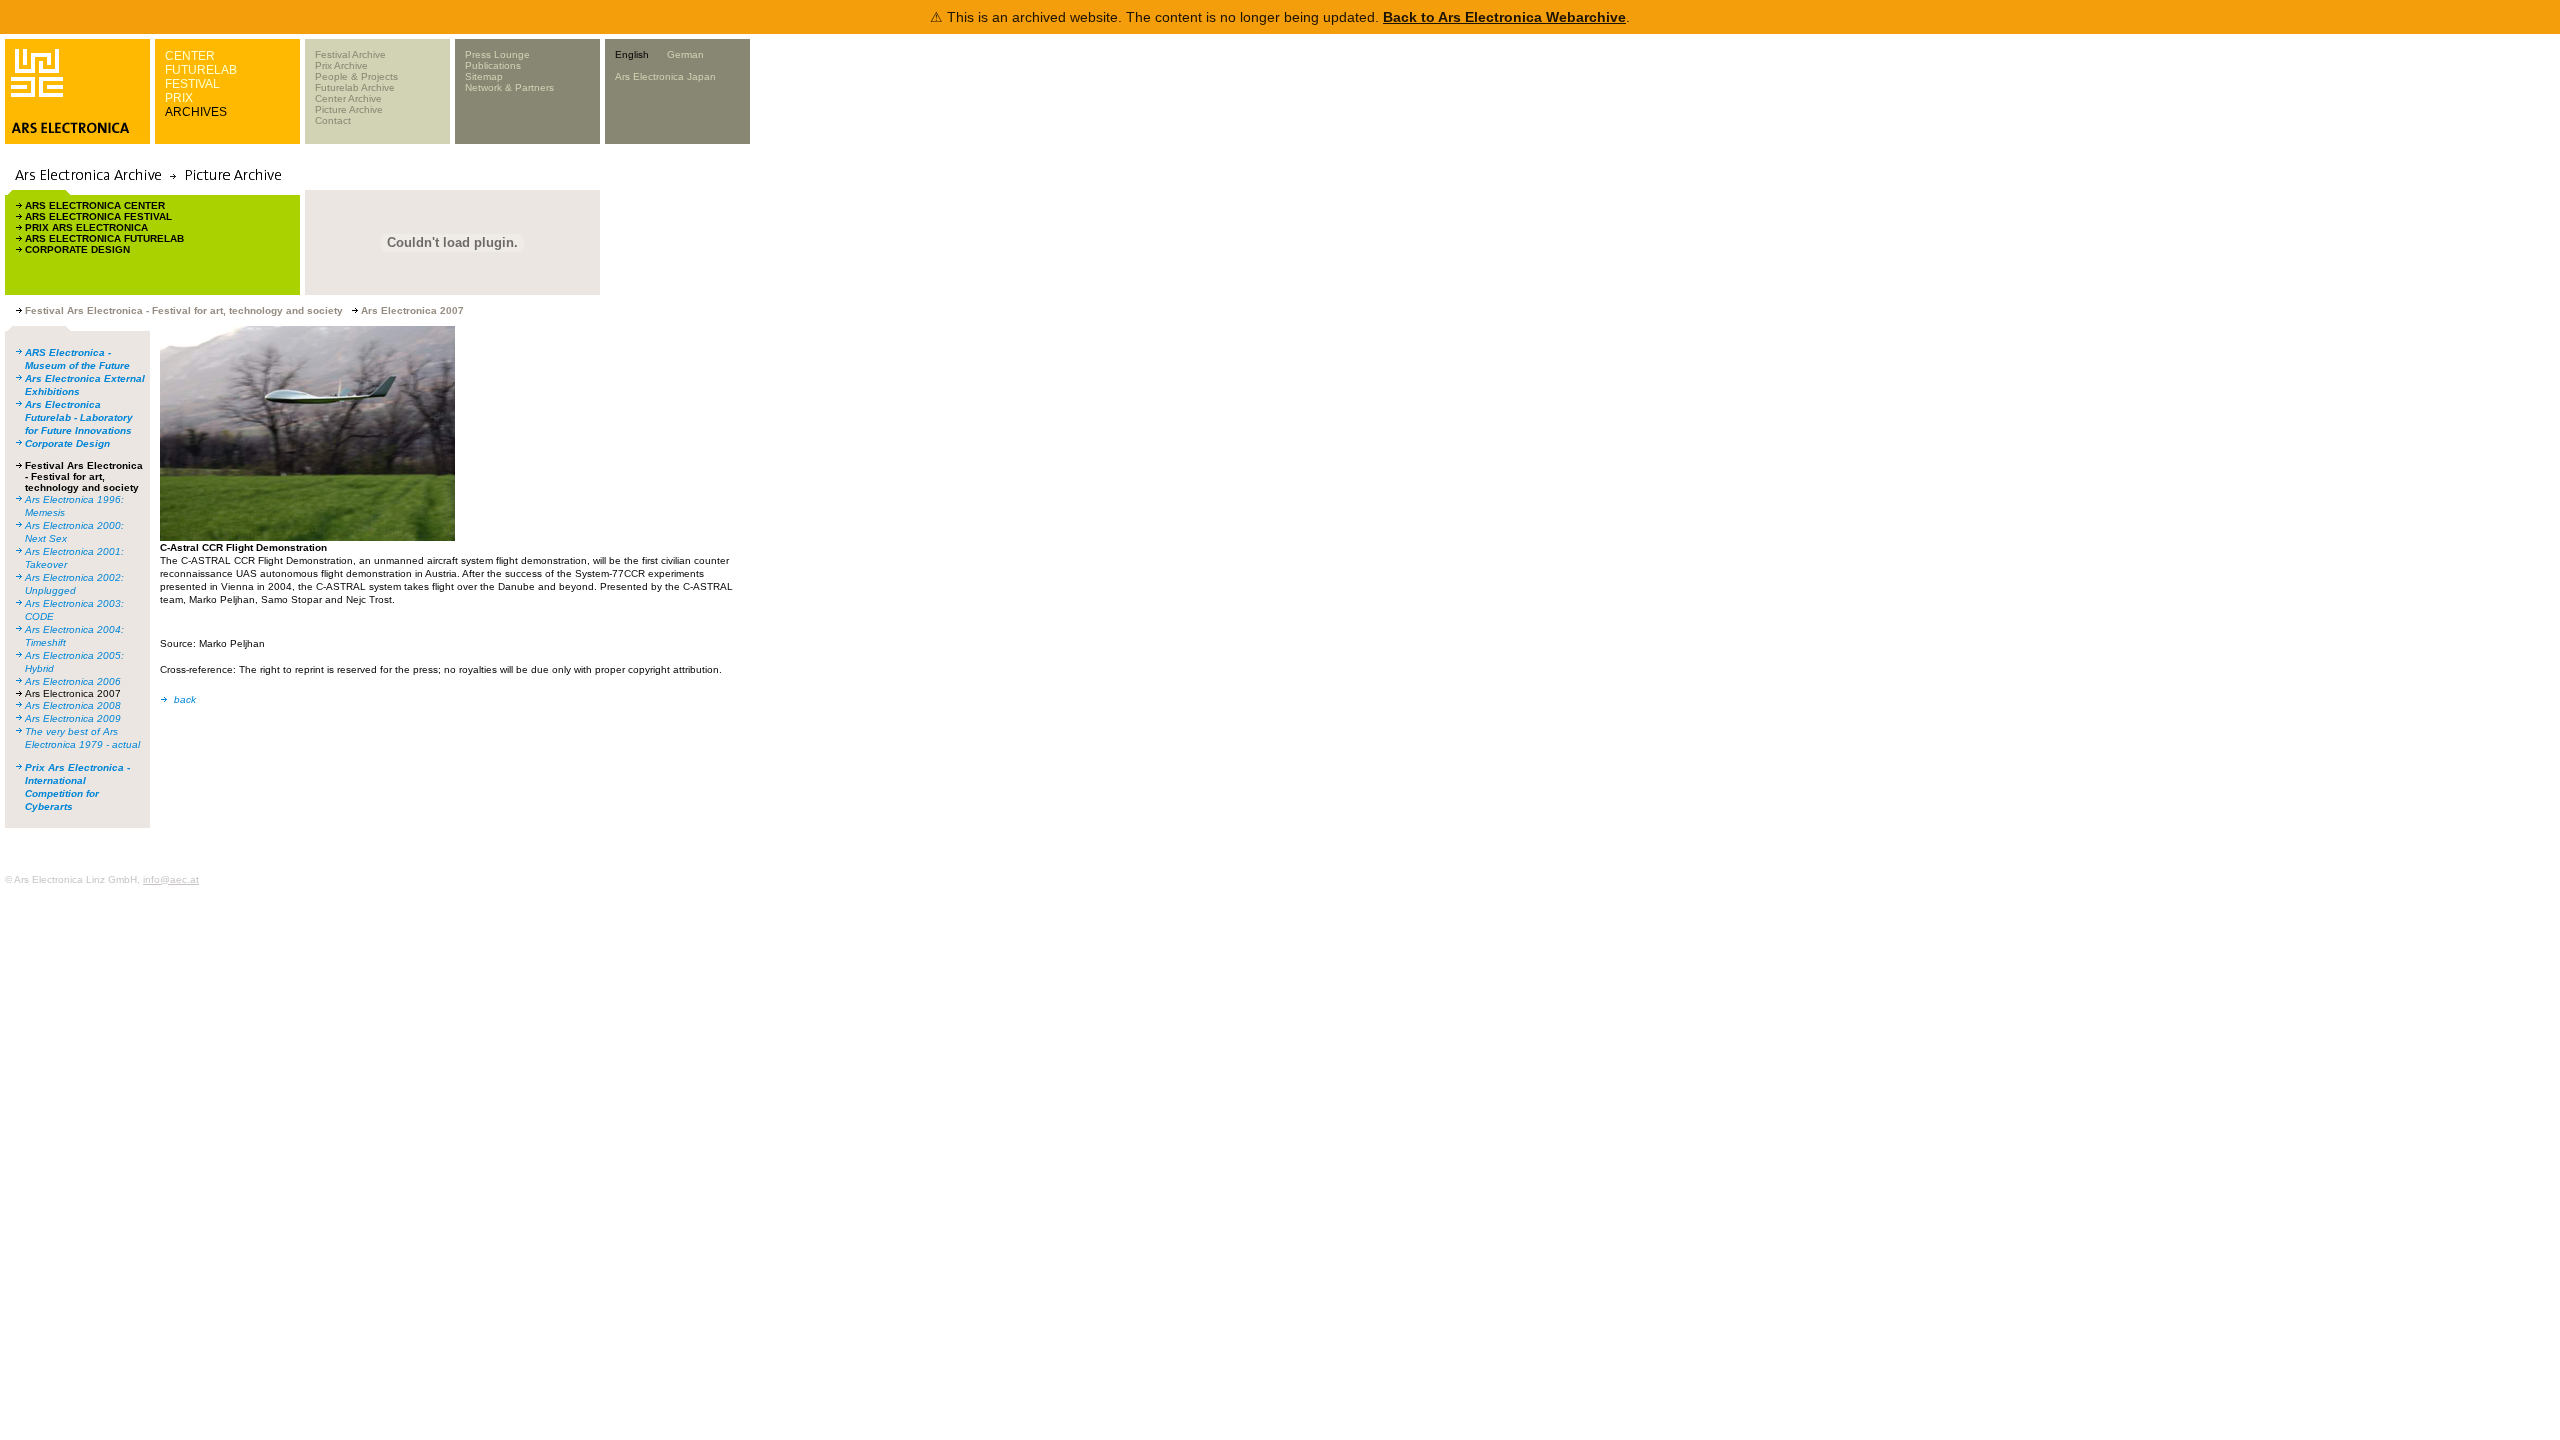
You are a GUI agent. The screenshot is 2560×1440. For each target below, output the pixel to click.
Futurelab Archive (355, 87)
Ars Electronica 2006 (73, 681)
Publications (493, 65)
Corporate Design (67, 443)
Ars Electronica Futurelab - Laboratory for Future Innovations (79, 417)
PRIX (179, 98)
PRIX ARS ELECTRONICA (86, 227)
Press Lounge (497, 54)
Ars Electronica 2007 (73, 693)
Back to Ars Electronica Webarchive (1504, 17)
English (632, 54)
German (685, 54)
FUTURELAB (201, 70)
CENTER (190, 56)
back (185, 699)
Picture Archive (349, 109)
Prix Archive (341, 65)
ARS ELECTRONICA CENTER (95, 205)
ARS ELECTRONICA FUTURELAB (104, 238)
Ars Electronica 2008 (73, 705)
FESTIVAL (192, 84)
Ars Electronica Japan (665, 76)
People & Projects (356, 76)
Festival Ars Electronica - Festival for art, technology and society (84, 476)
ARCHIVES (196, 112)
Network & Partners (509, 87)
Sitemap (484, 76)
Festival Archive (350, 54)
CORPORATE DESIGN (77, 249)
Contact (333, 120)
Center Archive (348, 98)
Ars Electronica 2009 (73, 718)
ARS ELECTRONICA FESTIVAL (98, 216)
